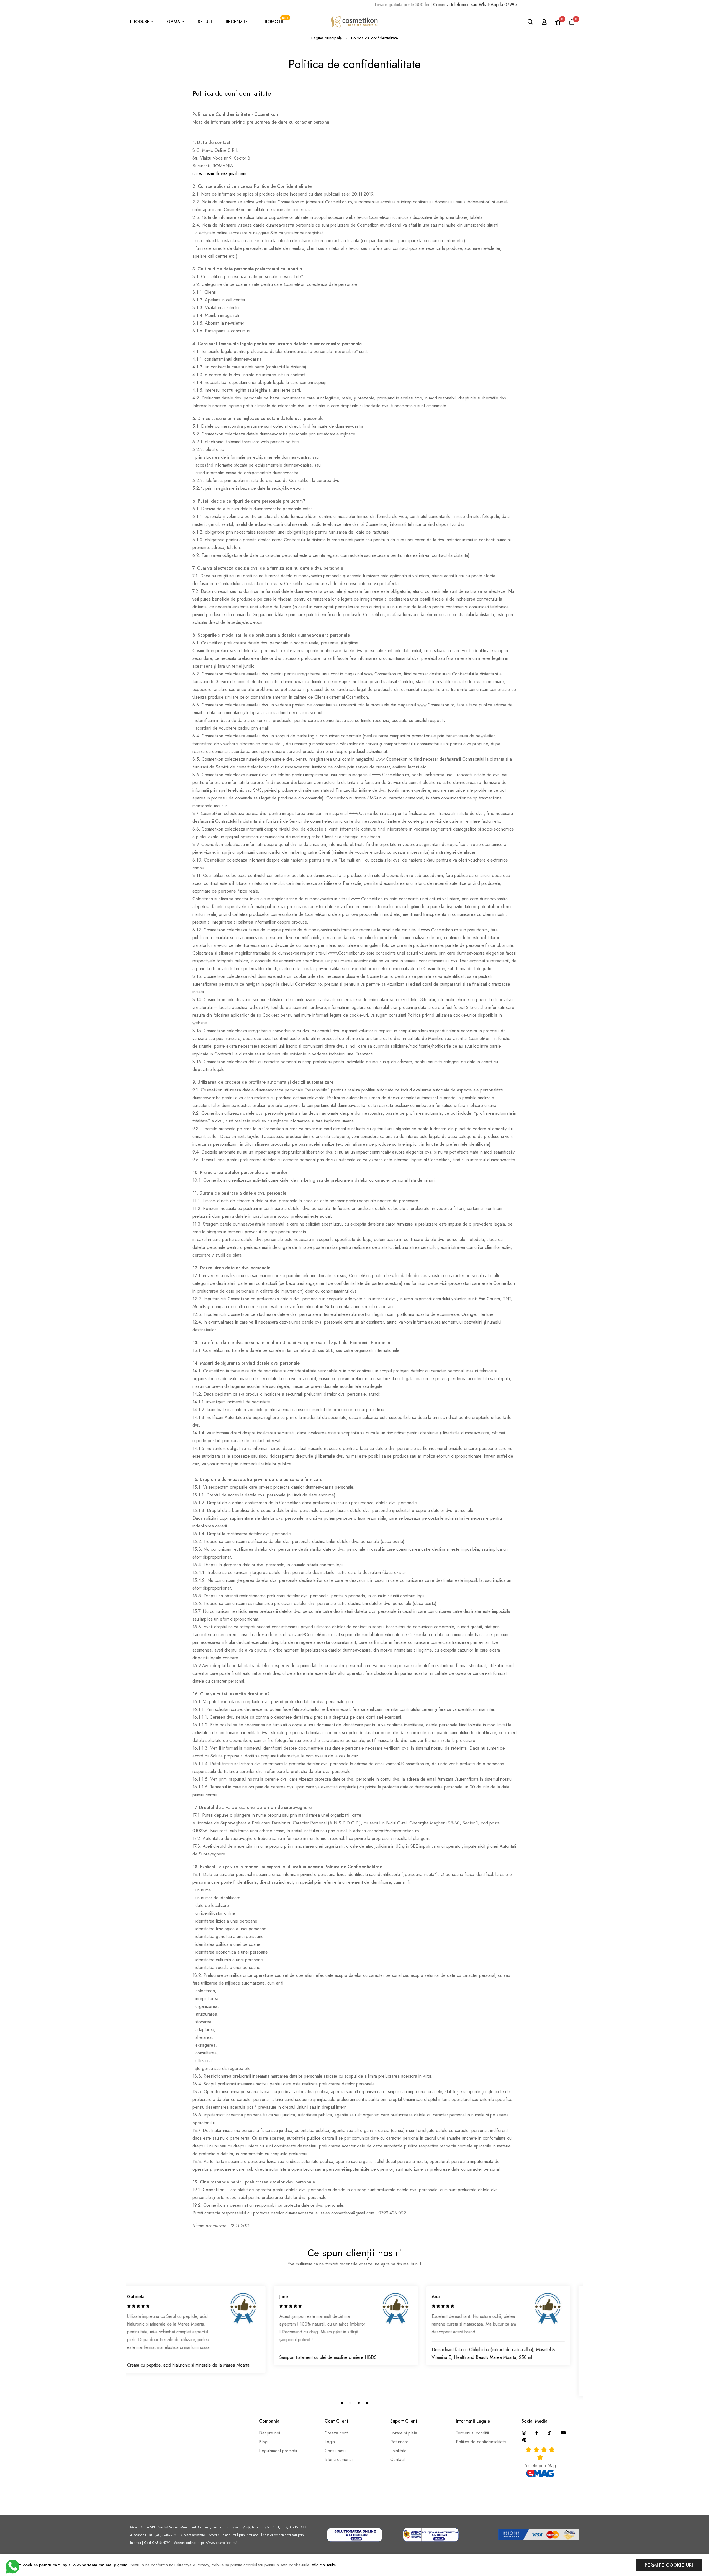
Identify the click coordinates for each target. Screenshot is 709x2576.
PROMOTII (275, 20)
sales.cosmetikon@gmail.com (219, 174)
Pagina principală (327, 38)
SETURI (205, 22)
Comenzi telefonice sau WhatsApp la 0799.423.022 (433, 5)
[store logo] (354, 22)
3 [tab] (359, 2403)
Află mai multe (324, 2565)
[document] (354, 2565)
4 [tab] (367, 2403)
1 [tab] (342, 2403)
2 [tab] (350, 2403)
